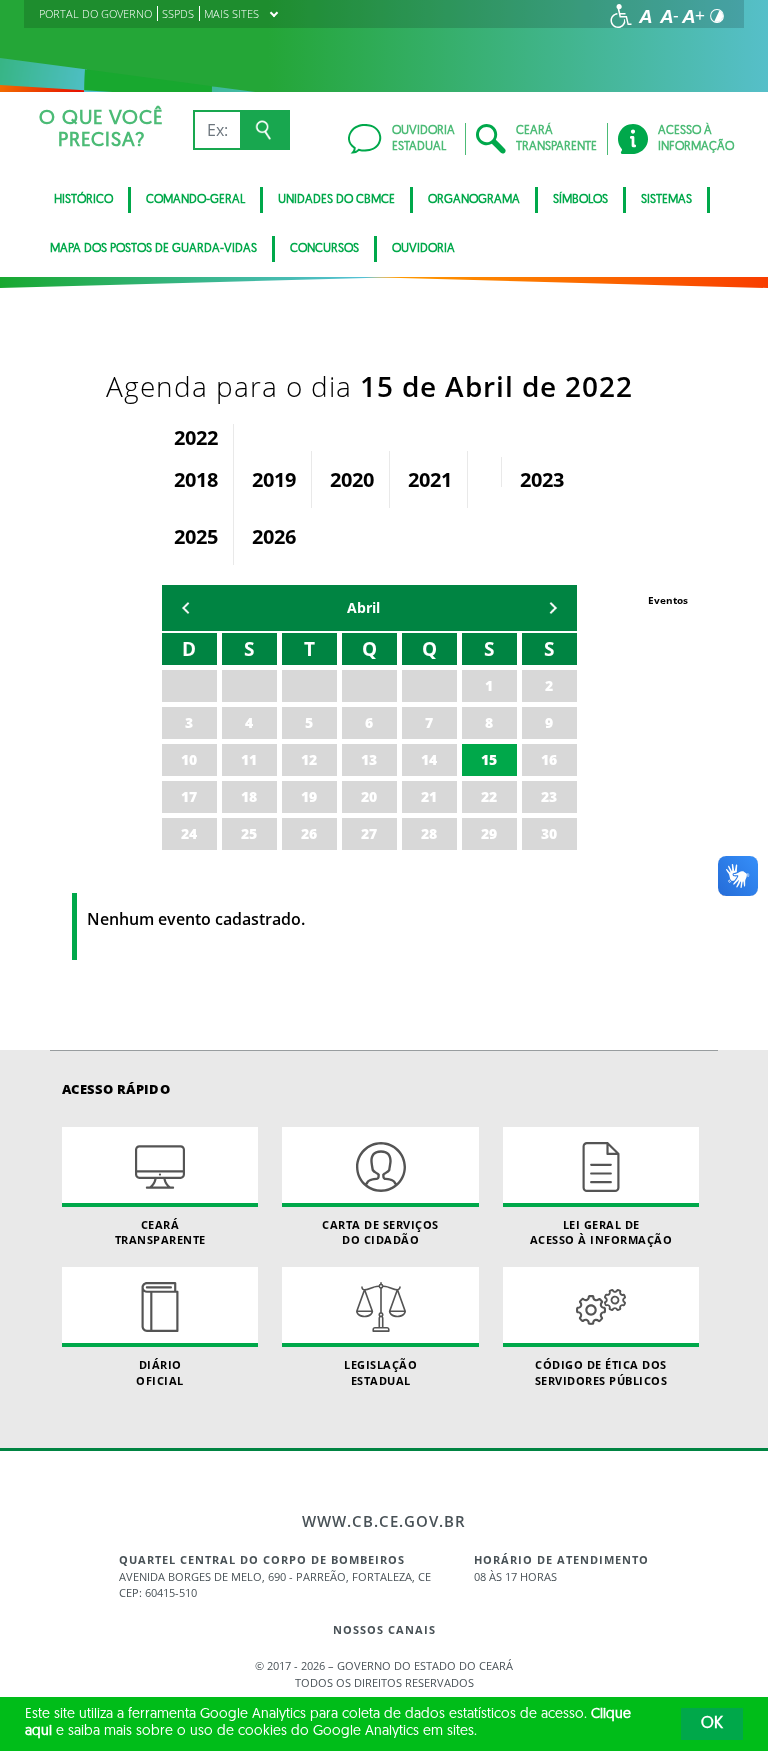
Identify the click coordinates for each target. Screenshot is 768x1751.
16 (549, 759)
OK (712, 1724)
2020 (352, 479)
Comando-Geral (195, 200)
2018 (196, 479)
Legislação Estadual (380, 1372)
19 (309, 796)
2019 (274, 479)
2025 (196, 536)
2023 (542, 479)
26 (309, 833)
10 (189, 759)
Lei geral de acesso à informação (601, 1232)
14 (429, 759)
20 (369, 796)
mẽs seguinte (553, 608)
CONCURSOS (324, 249)
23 (549, 796)
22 (489, 796)
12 (309, 759)
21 (429, 796)
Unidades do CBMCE (336, 200)
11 (249, 759)
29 (489, 833)
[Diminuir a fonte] (669, 16)
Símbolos (580, 200)
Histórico (83, 200)
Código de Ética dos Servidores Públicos (601, 1372)
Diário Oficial (160, 1372)
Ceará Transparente (160, 1232)
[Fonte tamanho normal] (645, 16)
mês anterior (186, 608)
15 (489, 759)
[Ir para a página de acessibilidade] (621, 16)
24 (189, 833)
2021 (430, 479)
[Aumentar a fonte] (693, 16)
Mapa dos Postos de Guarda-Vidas (153, 249)
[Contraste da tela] (717, 16)
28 (429, 833)
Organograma (474, 200)
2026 (274, 536)
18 (249, 796)
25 (249, 833)
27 (369, 833)
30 (549, 833)
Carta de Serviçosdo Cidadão (380, 1232)
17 (189, 796)
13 (369, 759)
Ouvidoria (423, 249)
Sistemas (666, 200)
